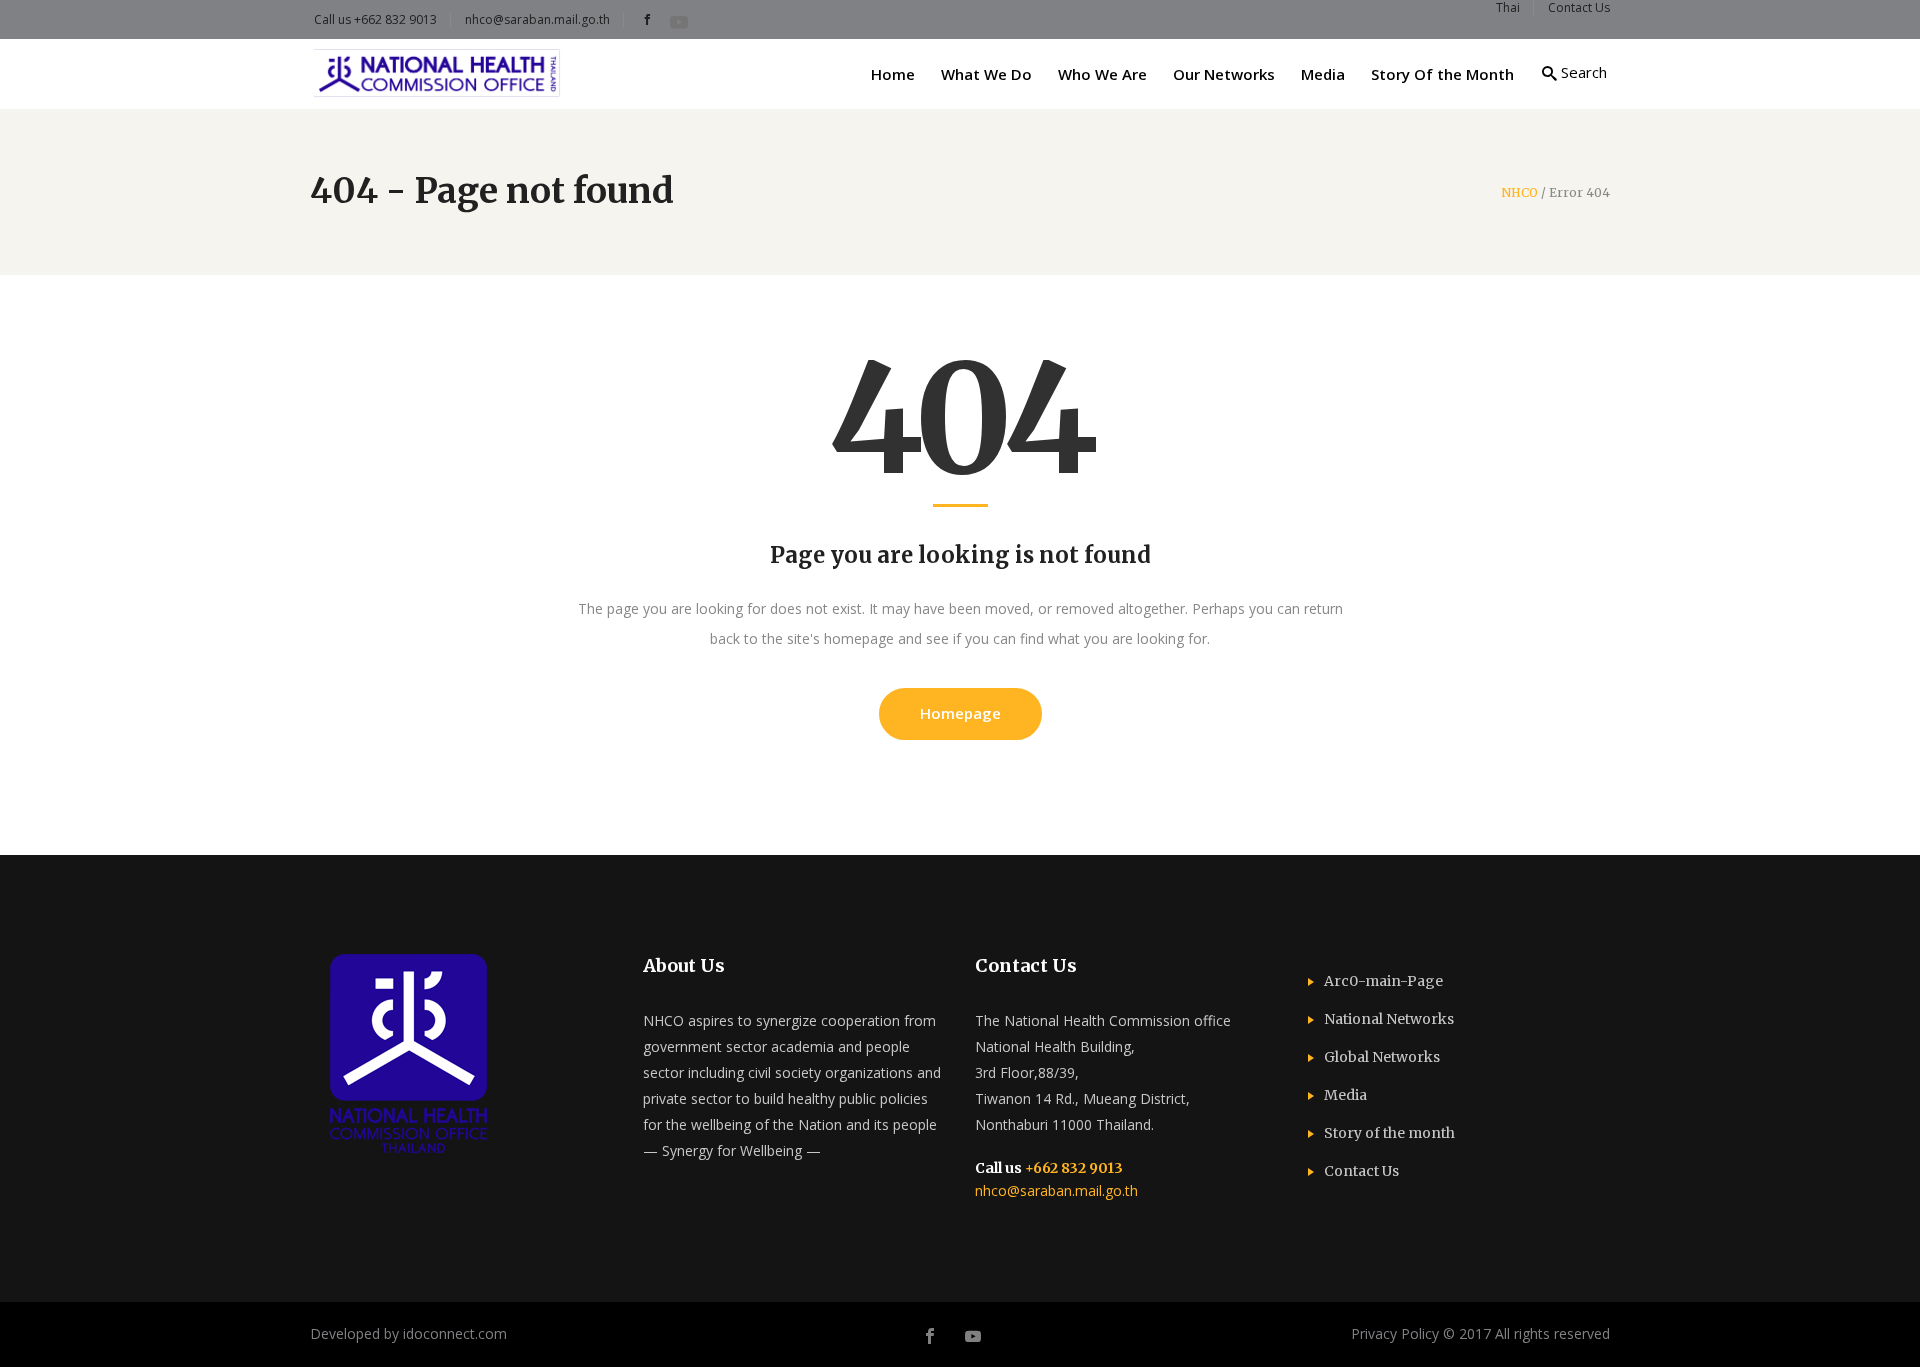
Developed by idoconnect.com (408, 1333)
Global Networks (1382, 1057)
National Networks (1389, 1019)
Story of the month (1389, 1133)
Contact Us (1361, 1171)
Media (1345, 1095)
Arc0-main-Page (1383, 981)
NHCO (1519, 193)
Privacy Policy (1395, 1333)
